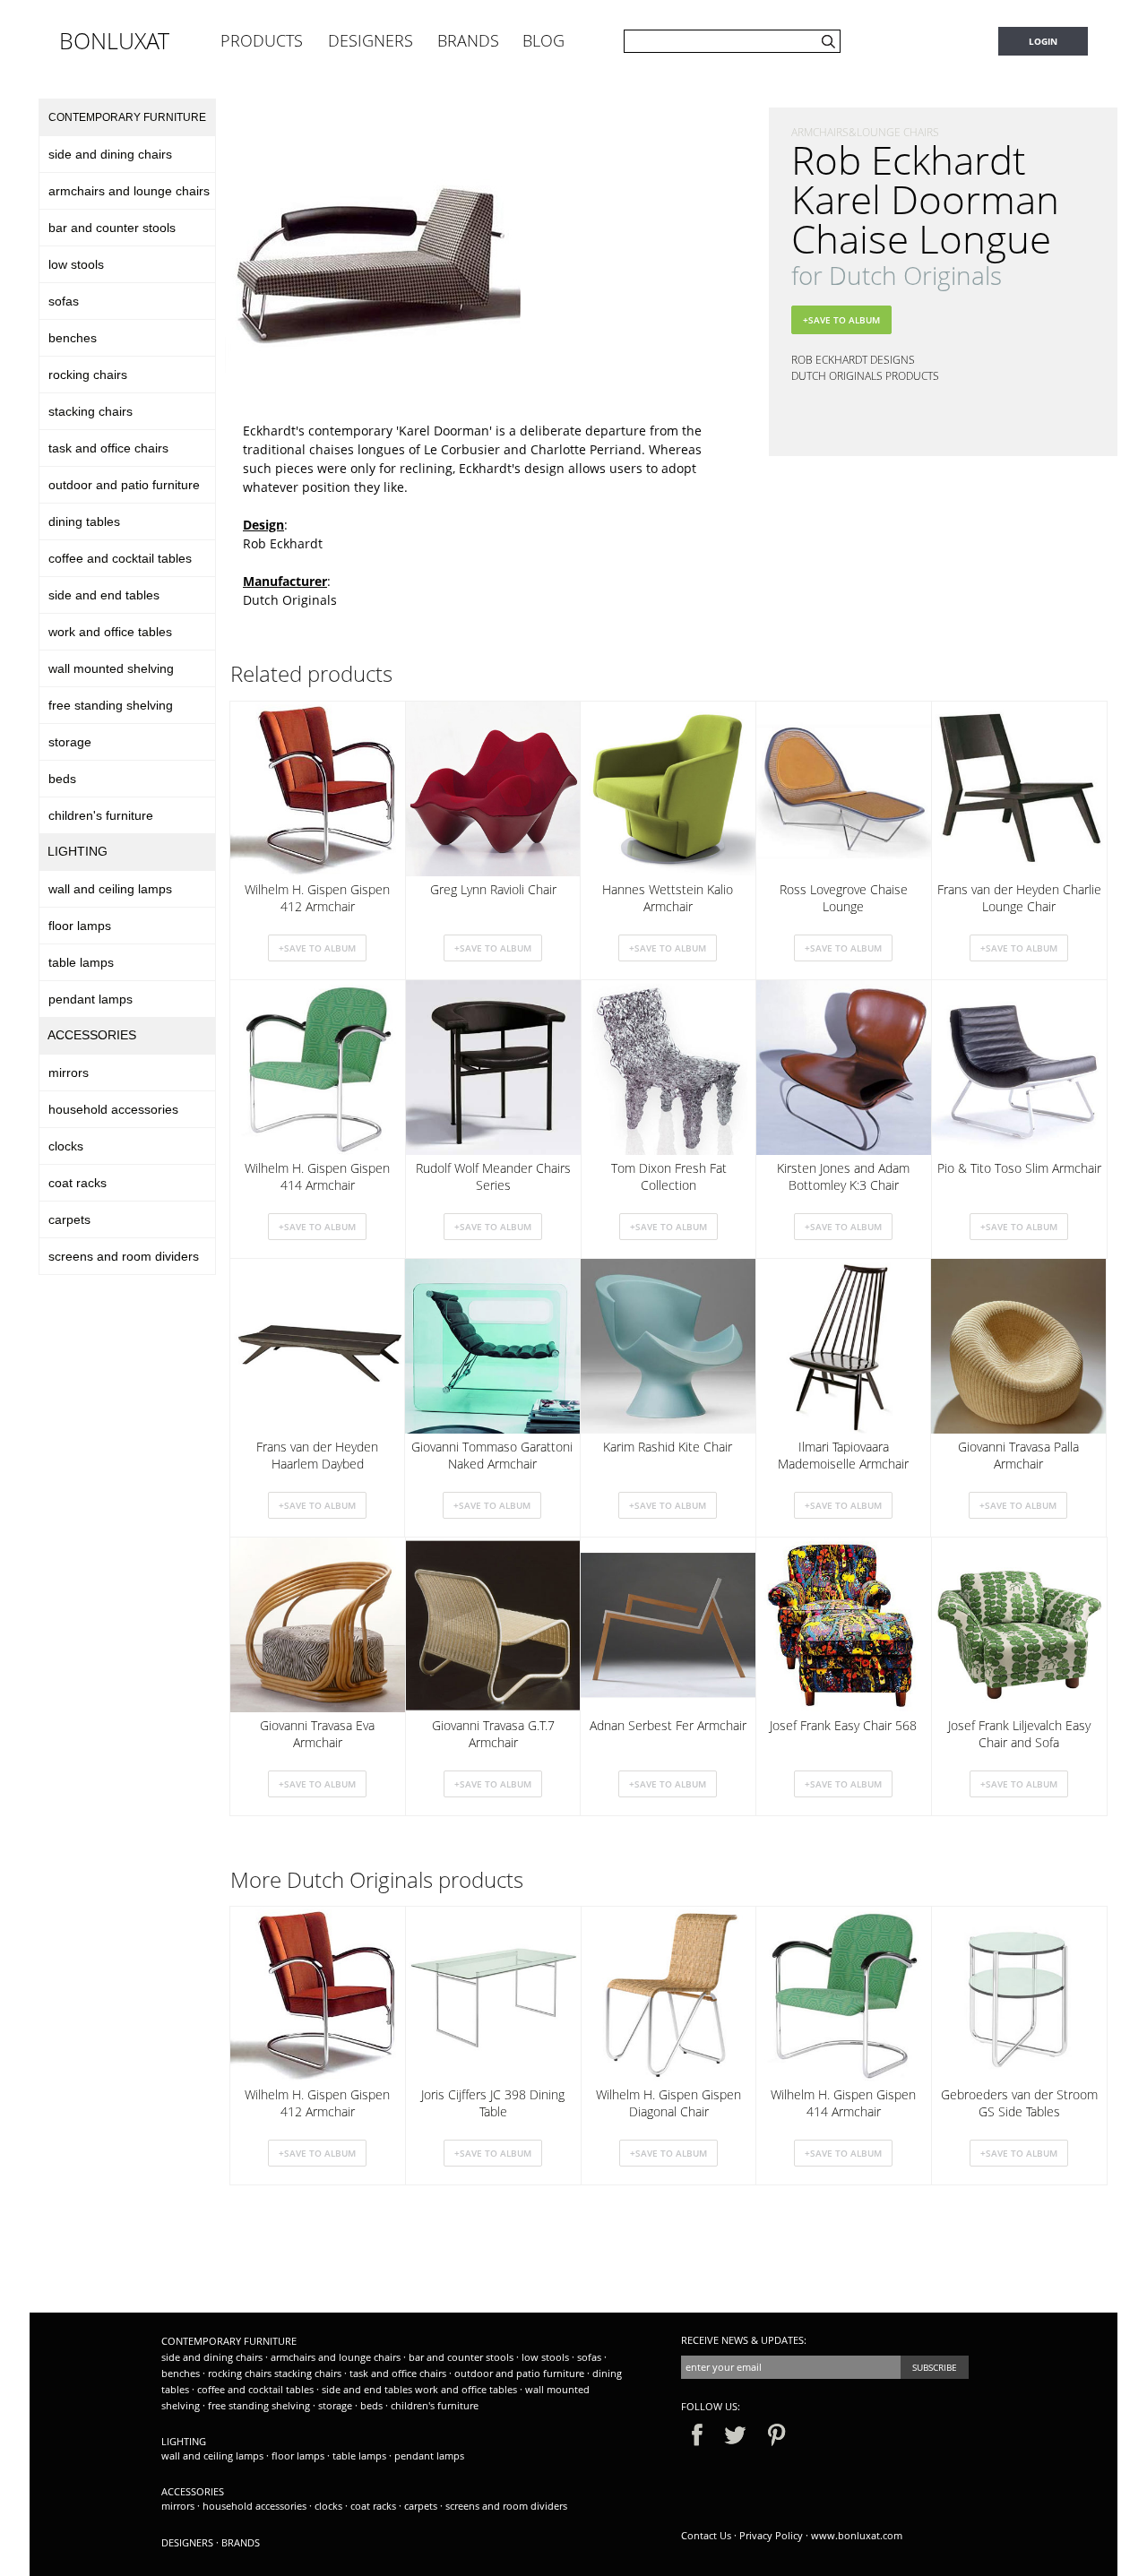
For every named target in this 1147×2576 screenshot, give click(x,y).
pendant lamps (91, 999)
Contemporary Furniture (127, 117)
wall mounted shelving (111, 668)
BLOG (543, 40)
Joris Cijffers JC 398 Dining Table (493, 2103)
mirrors (69, 1073)
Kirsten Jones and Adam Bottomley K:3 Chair (843, 1176)
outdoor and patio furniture (124, 485)
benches (73, 338)
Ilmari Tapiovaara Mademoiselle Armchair (843, 1455)
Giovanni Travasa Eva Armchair (317, 1734)
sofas (64, 301)
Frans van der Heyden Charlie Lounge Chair (1019, 898)
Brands (241, 2542)
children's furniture (101, 815)
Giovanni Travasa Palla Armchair (1018, 1455)
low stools (76, 264)
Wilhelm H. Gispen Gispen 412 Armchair (317, 898)
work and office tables (110, 632)
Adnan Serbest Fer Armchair (668, 1725)
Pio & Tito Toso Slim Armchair (1019, 1168)
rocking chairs (88, 375)
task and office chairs (108, 448)
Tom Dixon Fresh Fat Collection (669, 1176)
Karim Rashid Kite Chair (668, 1447)
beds (62, 779)
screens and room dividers (124, 1256)
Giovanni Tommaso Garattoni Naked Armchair (492, 1455)
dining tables (84, 521)
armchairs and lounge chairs (129, 191)
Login (1043, 41)
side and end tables (104, 595)
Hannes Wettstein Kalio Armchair (668, 898)
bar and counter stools (112, 228)
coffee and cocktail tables (120, 558)
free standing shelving (111, 705)
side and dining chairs (110, 154)
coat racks (78, 1183)
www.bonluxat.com (857, 2535)
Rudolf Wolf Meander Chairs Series (493, 1176)
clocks (66, 1146)
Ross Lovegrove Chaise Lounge (844, 898)
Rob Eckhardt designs (853, 360)
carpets (69, 1219)
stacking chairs (91, 411)
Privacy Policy (771, 2535)
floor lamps (80, 926)
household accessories (113, 1109)
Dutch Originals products (865, 376)
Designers (187, 2542)
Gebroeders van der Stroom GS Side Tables (1019, 2103)
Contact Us (706, 2535)
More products (377, 1880)
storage (70, 742)
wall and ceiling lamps (110, 889)
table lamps (81, 962)
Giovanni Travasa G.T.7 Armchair (493, 1734)
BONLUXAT (114, 40)
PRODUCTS (262, 40)
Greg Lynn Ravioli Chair (493, 889)
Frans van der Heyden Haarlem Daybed (317, 1455)
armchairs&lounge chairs (865, 132)
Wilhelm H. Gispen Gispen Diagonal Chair (668, 2103)
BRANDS (468, 40)
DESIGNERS (371, 40)
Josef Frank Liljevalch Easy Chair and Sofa (1019, 1734)
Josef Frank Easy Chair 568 (843, 1725)
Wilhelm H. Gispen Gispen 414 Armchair (317, 1176)
